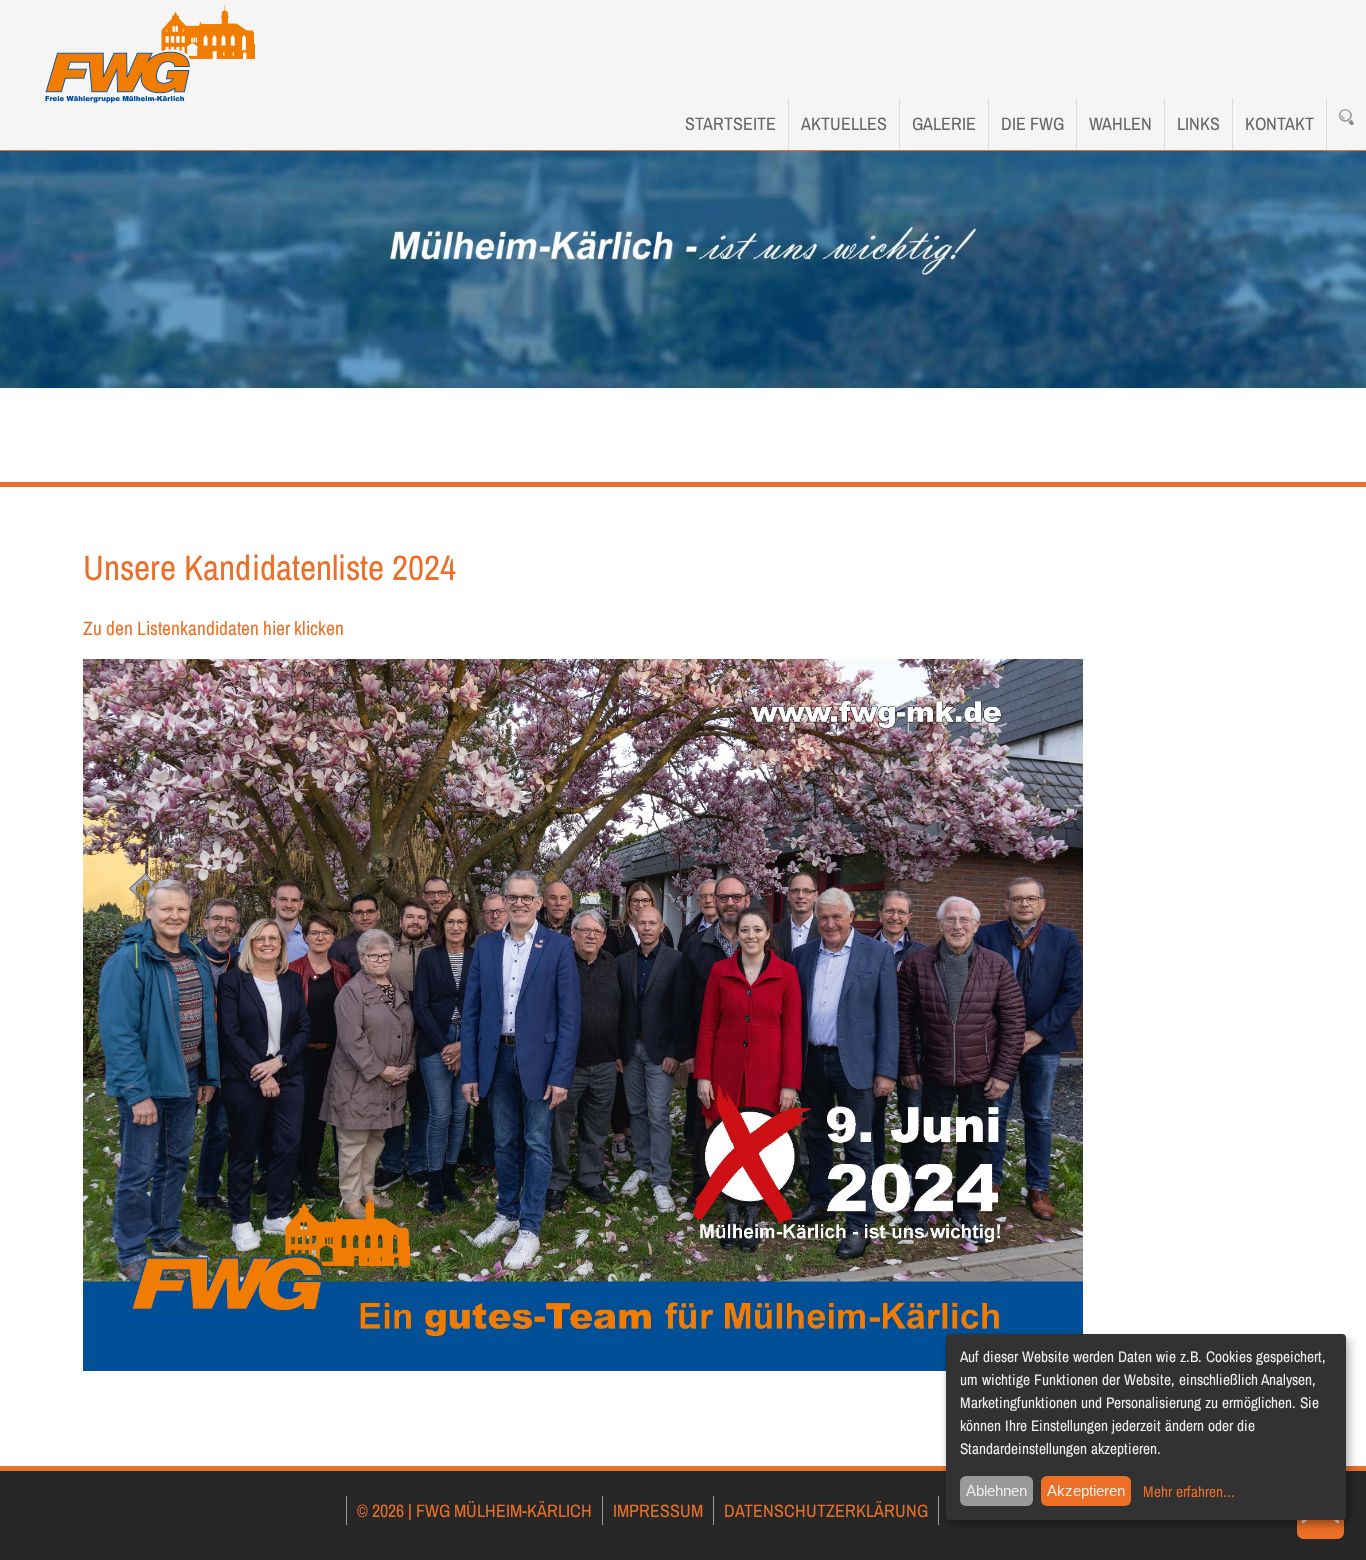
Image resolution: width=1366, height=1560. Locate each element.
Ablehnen (996, 1490)
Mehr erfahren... (1189, 1491)
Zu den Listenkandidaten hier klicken (213, 628)
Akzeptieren (1086, 1490)
